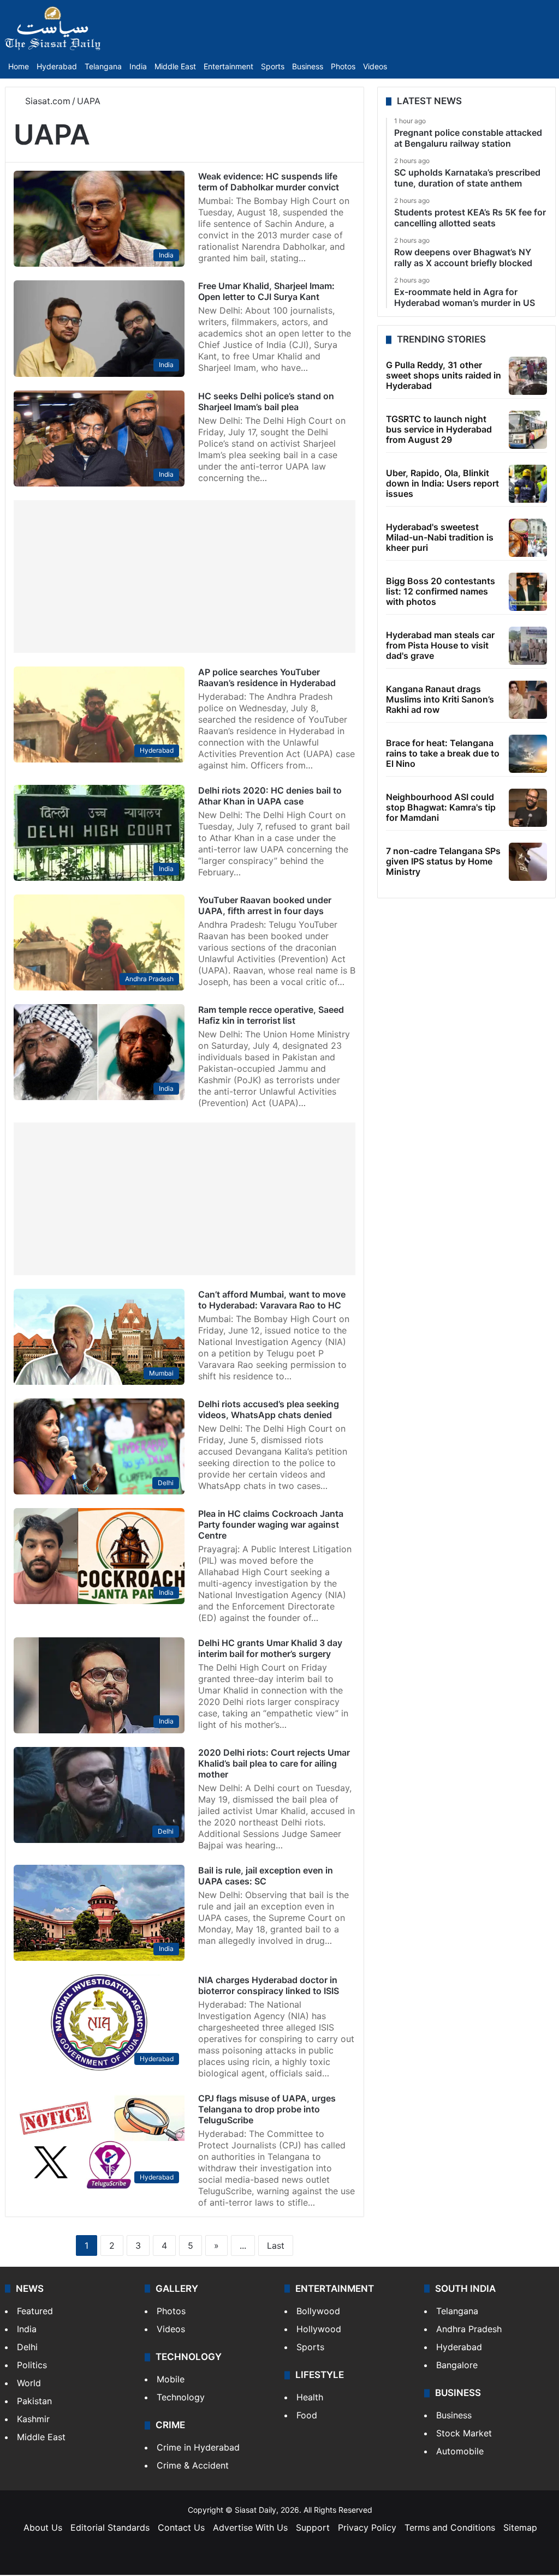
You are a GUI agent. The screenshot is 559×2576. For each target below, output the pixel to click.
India (138, 66)
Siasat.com (46, 101)
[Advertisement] (185, 577)
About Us (43, 2527)
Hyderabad (57, 66)
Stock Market (464, 2433)
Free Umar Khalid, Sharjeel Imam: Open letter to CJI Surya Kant (266, 291)
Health (310, 2397)
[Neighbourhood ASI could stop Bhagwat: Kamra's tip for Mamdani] (528, 808)
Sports (273, 66)
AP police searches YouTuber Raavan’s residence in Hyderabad (267, 677)
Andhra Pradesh (469, 2329)
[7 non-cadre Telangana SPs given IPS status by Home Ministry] (528, 862)
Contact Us (181, 2527)
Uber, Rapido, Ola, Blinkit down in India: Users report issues (442, 483)
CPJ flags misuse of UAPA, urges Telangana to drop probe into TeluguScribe (267, 2109)
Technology (181, 2397)
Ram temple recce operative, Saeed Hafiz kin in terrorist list (271, 1015)
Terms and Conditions (450, 2527)
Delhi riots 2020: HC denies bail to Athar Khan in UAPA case (270, 796)
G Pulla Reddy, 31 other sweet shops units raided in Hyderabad (444, 375)
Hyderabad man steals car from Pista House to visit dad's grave (440, 645)
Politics (32, 2365)
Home (19, 66)
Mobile (171, 2379)
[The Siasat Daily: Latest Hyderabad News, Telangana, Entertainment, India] (53, 28)
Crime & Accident (193, 2465)
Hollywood (319, 2329)
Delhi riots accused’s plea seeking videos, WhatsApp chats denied (269, 1409)
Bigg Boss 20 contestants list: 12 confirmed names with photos (441, 591)
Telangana (103, 66)
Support (313, 2527)
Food (307, 2415)
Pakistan (34, 2401)
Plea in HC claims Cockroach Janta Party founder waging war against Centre (271, 1524)
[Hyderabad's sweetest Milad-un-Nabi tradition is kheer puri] (528, 538)
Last (276, 2245)
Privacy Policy (367, 2527)
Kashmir (33, 2419)
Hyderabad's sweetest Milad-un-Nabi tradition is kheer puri (440, 537)
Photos (343, 66)
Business (308, 66)
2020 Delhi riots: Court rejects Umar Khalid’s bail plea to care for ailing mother (274, 1763)
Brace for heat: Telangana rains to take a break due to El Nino (443, 753)
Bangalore (457, 2365)
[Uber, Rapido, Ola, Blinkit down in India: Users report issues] (528, 484)
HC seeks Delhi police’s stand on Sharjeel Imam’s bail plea (266, 401)
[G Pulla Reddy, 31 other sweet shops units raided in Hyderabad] (528, 376)
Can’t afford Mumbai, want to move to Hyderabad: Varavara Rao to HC (272, 1300)
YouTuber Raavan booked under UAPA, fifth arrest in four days (265, 905)
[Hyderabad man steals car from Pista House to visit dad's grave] (528, 646)
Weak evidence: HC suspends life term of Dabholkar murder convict (269, 182)
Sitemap (520, 2527)
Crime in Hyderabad (198, 2447)
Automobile (460, 2451)
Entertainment (228, 66)
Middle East (175, 66)
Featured (35, 2311)
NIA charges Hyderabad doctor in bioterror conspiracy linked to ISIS (269, 1985)
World (29, 2383)
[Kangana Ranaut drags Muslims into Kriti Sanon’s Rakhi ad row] (528, 700)
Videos (375, 66)
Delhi (27, 2347)
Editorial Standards (110, 2527)
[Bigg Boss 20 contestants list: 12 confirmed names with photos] (528, 592)
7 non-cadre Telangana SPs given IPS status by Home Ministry (443, 861)
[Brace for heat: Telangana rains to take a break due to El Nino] (528, 754)
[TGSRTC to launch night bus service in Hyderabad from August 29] (528, 430)
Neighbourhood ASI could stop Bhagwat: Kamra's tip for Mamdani (441, 807)
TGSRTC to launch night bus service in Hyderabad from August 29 (439, 429)
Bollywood (318, 2311)
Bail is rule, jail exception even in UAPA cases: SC (266, 1876)
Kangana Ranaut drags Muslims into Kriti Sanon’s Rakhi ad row (440, 699)
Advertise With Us (250, 2527)
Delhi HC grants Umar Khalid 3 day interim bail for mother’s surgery (270, 1648)
